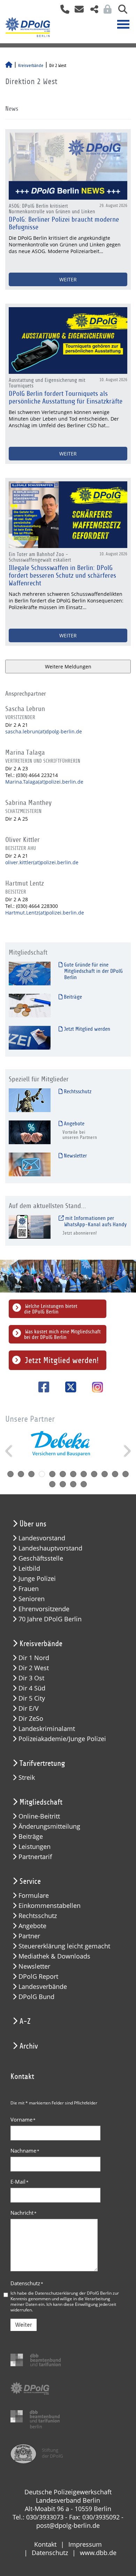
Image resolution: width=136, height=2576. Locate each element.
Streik (27, 1778)
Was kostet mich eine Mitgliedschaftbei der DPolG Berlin (62, 1334)
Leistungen (35, 1847)
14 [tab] (63, 1484)
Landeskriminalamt (47, 1729)
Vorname (23, 2119)
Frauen (29, 1589)
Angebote (73, 1124)
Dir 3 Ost (31, 1678)
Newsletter (75, 1156)
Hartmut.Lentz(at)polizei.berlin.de (45, 913)
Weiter (24, 2325)
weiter (68, 279)
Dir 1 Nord (34, 1658)
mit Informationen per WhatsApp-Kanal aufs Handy (95, 1221)
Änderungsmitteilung (49, 1826)
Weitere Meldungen (68, 667)
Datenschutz (27, 2283)
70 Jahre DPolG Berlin (50, 1619)
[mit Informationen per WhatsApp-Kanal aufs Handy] (30, 1227)
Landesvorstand (42, 1538)
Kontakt (45, 2544)
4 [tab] (42, 1474)
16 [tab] (84, 1484)
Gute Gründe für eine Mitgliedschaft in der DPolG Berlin (93, 971)
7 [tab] (73, 1474)
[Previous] (10, 1451)
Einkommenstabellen (50, 1906)
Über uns (33, 1524)
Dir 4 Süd (32, 1688)
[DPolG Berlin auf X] (68, 1387)
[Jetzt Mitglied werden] (30, 1038)
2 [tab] (21, 1474)
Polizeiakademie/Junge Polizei (62, 1739)
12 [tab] (126, 1474)
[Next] (126, 1451)
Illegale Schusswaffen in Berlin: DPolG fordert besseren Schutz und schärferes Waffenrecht (62, 576)
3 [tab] (31, 1474)
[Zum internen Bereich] (106, 11)
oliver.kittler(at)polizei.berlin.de (42, 862)
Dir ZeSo (31, 1719)
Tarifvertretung (42, 1763)
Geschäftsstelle (41, 1558)
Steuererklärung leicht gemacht (64, 1946)
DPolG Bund (36, 1997)
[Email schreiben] (77, 11)
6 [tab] (63, 1474)
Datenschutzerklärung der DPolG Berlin (73, 2293)
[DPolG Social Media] (92, 11)
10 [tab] (105, 1474)
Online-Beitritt (39, 1816)
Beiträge (72, 997)
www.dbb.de (98, 2553)
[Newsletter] (30, 1164)
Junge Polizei (37, 1579)
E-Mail (20, 2182)
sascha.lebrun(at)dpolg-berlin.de (44, 731)
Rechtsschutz (77, 1091)
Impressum (85, 2544)
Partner (29, 1936)
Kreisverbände (31, 66)
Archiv (29, 2046)
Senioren (32, 1599)
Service (30, 1881)
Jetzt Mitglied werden (86, 1029)
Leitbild (29, 1568)
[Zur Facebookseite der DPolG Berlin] (41, 1387)
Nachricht (24, 2213)
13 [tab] (52, 1484)
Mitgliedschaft (41, 1802)
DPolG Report (38, 1977)
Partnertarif (35, 1857)
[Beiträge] (30, 1005)
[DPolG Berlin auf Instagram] (95, 1388)
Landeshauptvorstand (50, 1548)
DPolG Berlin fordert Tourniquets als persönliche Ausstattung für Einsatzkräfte (66, 398)
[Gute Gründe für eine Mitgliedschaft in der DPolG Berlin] (30, 973)
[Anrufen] (62, 11)
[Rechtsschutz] (30, 1100)
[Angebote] (30, 1132)
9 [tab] (94, 1474)
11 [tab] (115, 1474)
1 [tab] (10, 1474)
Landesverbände (43, 1987)
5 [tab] (52, 1474)
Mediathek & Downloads (54, 1956)
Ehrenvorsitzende (44, 1609)
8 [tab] (84, 1474)
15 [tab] (73, 1484)
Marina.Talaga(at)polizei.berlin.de (44, 782)
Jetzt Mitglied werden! (62, 1360)
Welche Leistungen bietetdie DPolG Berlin (51, 1309)
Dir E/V (29, 1708)
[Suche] (120, 11)
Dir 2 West (34, 1668)
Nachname (25, 2151)
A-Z (25, 2021)
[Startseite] (9, 66)
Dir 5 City (32, 1698)
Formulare (34, 1896)
